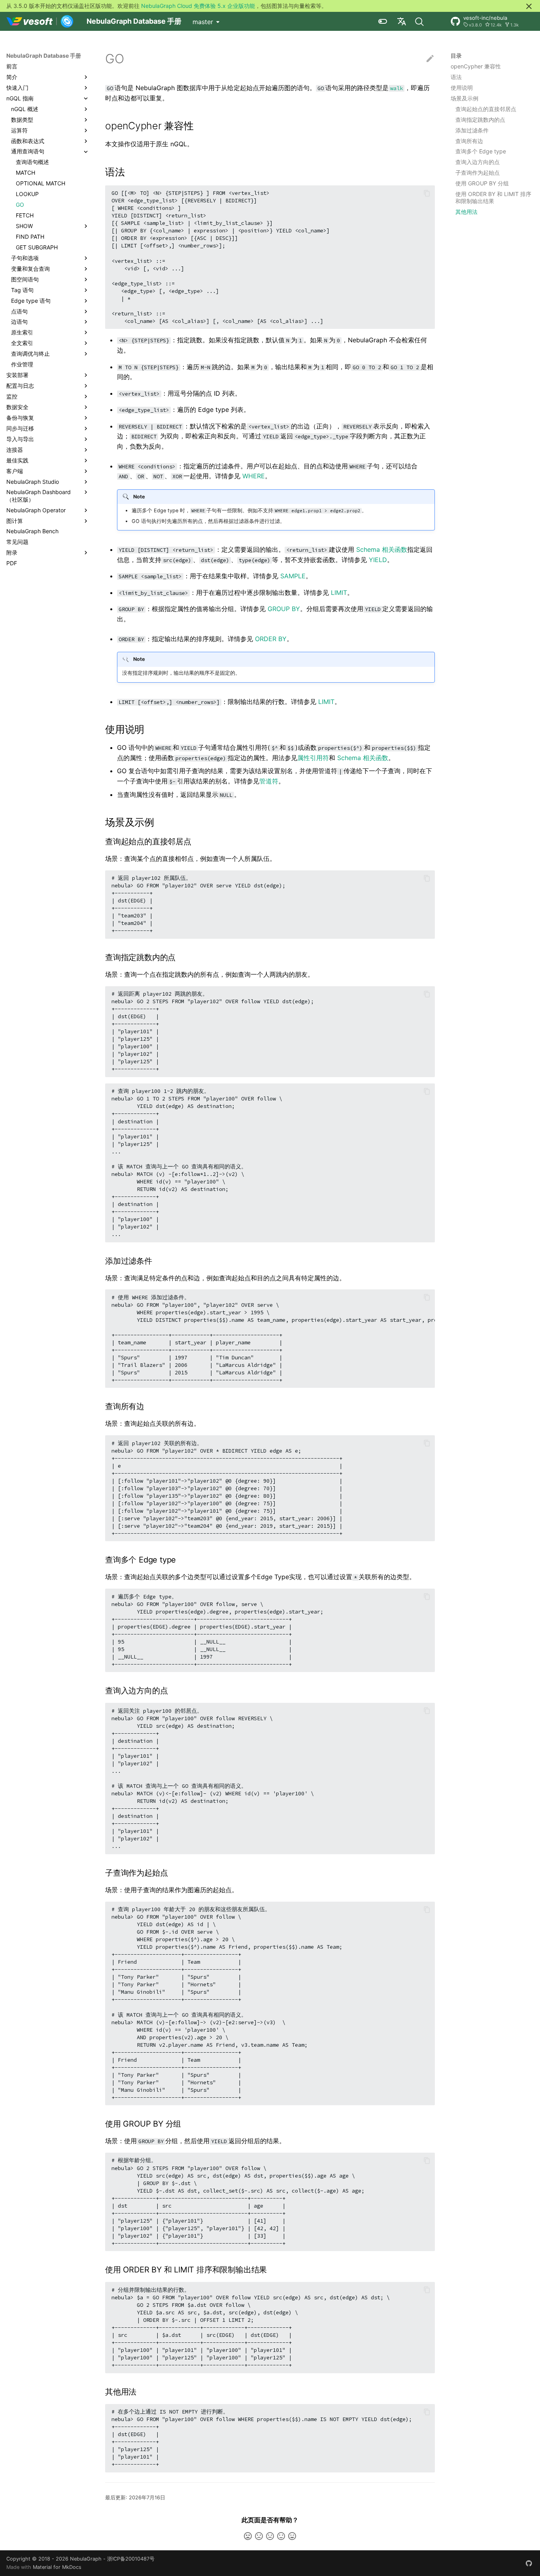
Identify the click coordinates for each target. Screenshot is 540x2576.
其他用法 (466, 212)
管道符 (269, 781)
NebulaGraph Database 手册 (44, 56)
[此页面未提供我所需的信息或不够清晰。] (248, 2536)
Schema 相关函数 (382, 549)
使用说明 (462, 88)
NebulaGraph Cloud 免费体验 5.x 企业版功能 (198, 6)
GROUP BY (284, 609)
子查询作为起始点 (478, 173)
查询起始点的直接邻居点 (486, 109)
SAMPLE (293, 576)
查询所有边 (469, 141)
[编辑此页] (430, 59)
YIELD (378, 560)
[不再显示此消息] (529, 6)
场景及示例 (464, 98)
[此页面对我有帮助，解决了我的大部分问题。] (281, 2536)
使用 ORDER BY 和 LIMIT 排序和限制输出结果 (493, 198)
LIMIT (339, 593)
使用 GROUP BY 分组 (482, 184)
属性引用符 (313, 758)
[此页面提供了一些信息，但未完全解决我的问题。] (259, 2536)
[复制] (427, 193)
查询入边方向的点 (478, 162)
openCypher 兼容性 (476, 66)
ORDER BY (271, 639)
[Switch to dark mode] (383, 21)
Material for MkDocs (57, 2567)
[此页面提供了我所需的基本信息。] (270, 2536)
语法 (456, 77)
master (203, 22)
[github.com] (529, 2563)
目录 (456, 56)
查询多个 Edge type (481, 152)
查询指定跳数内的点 (480, 120)
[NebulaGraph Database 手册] (40, 21)
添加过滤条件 (472, 130)
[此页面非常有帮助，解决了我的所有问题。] (292, 2536)
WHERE (254, 476)
